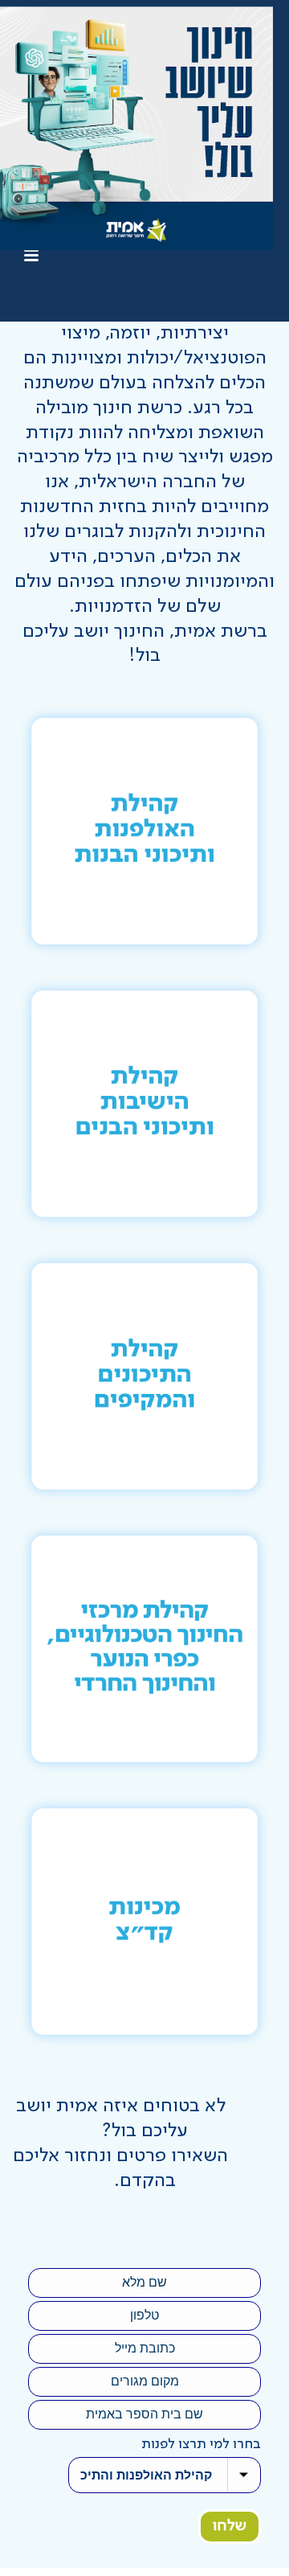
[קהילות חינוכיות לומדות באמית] (136, 129)
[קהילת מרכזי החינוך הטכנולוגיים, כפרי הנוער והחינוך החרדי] (144, 1649)
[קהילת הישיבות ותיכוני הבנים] (144, 1104)
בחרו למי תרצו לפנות (201, 2444)
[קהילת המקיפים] (144, 1376)
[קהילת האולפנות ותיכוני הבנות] (144, 831)
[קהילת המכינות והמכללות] (144, 1922)
